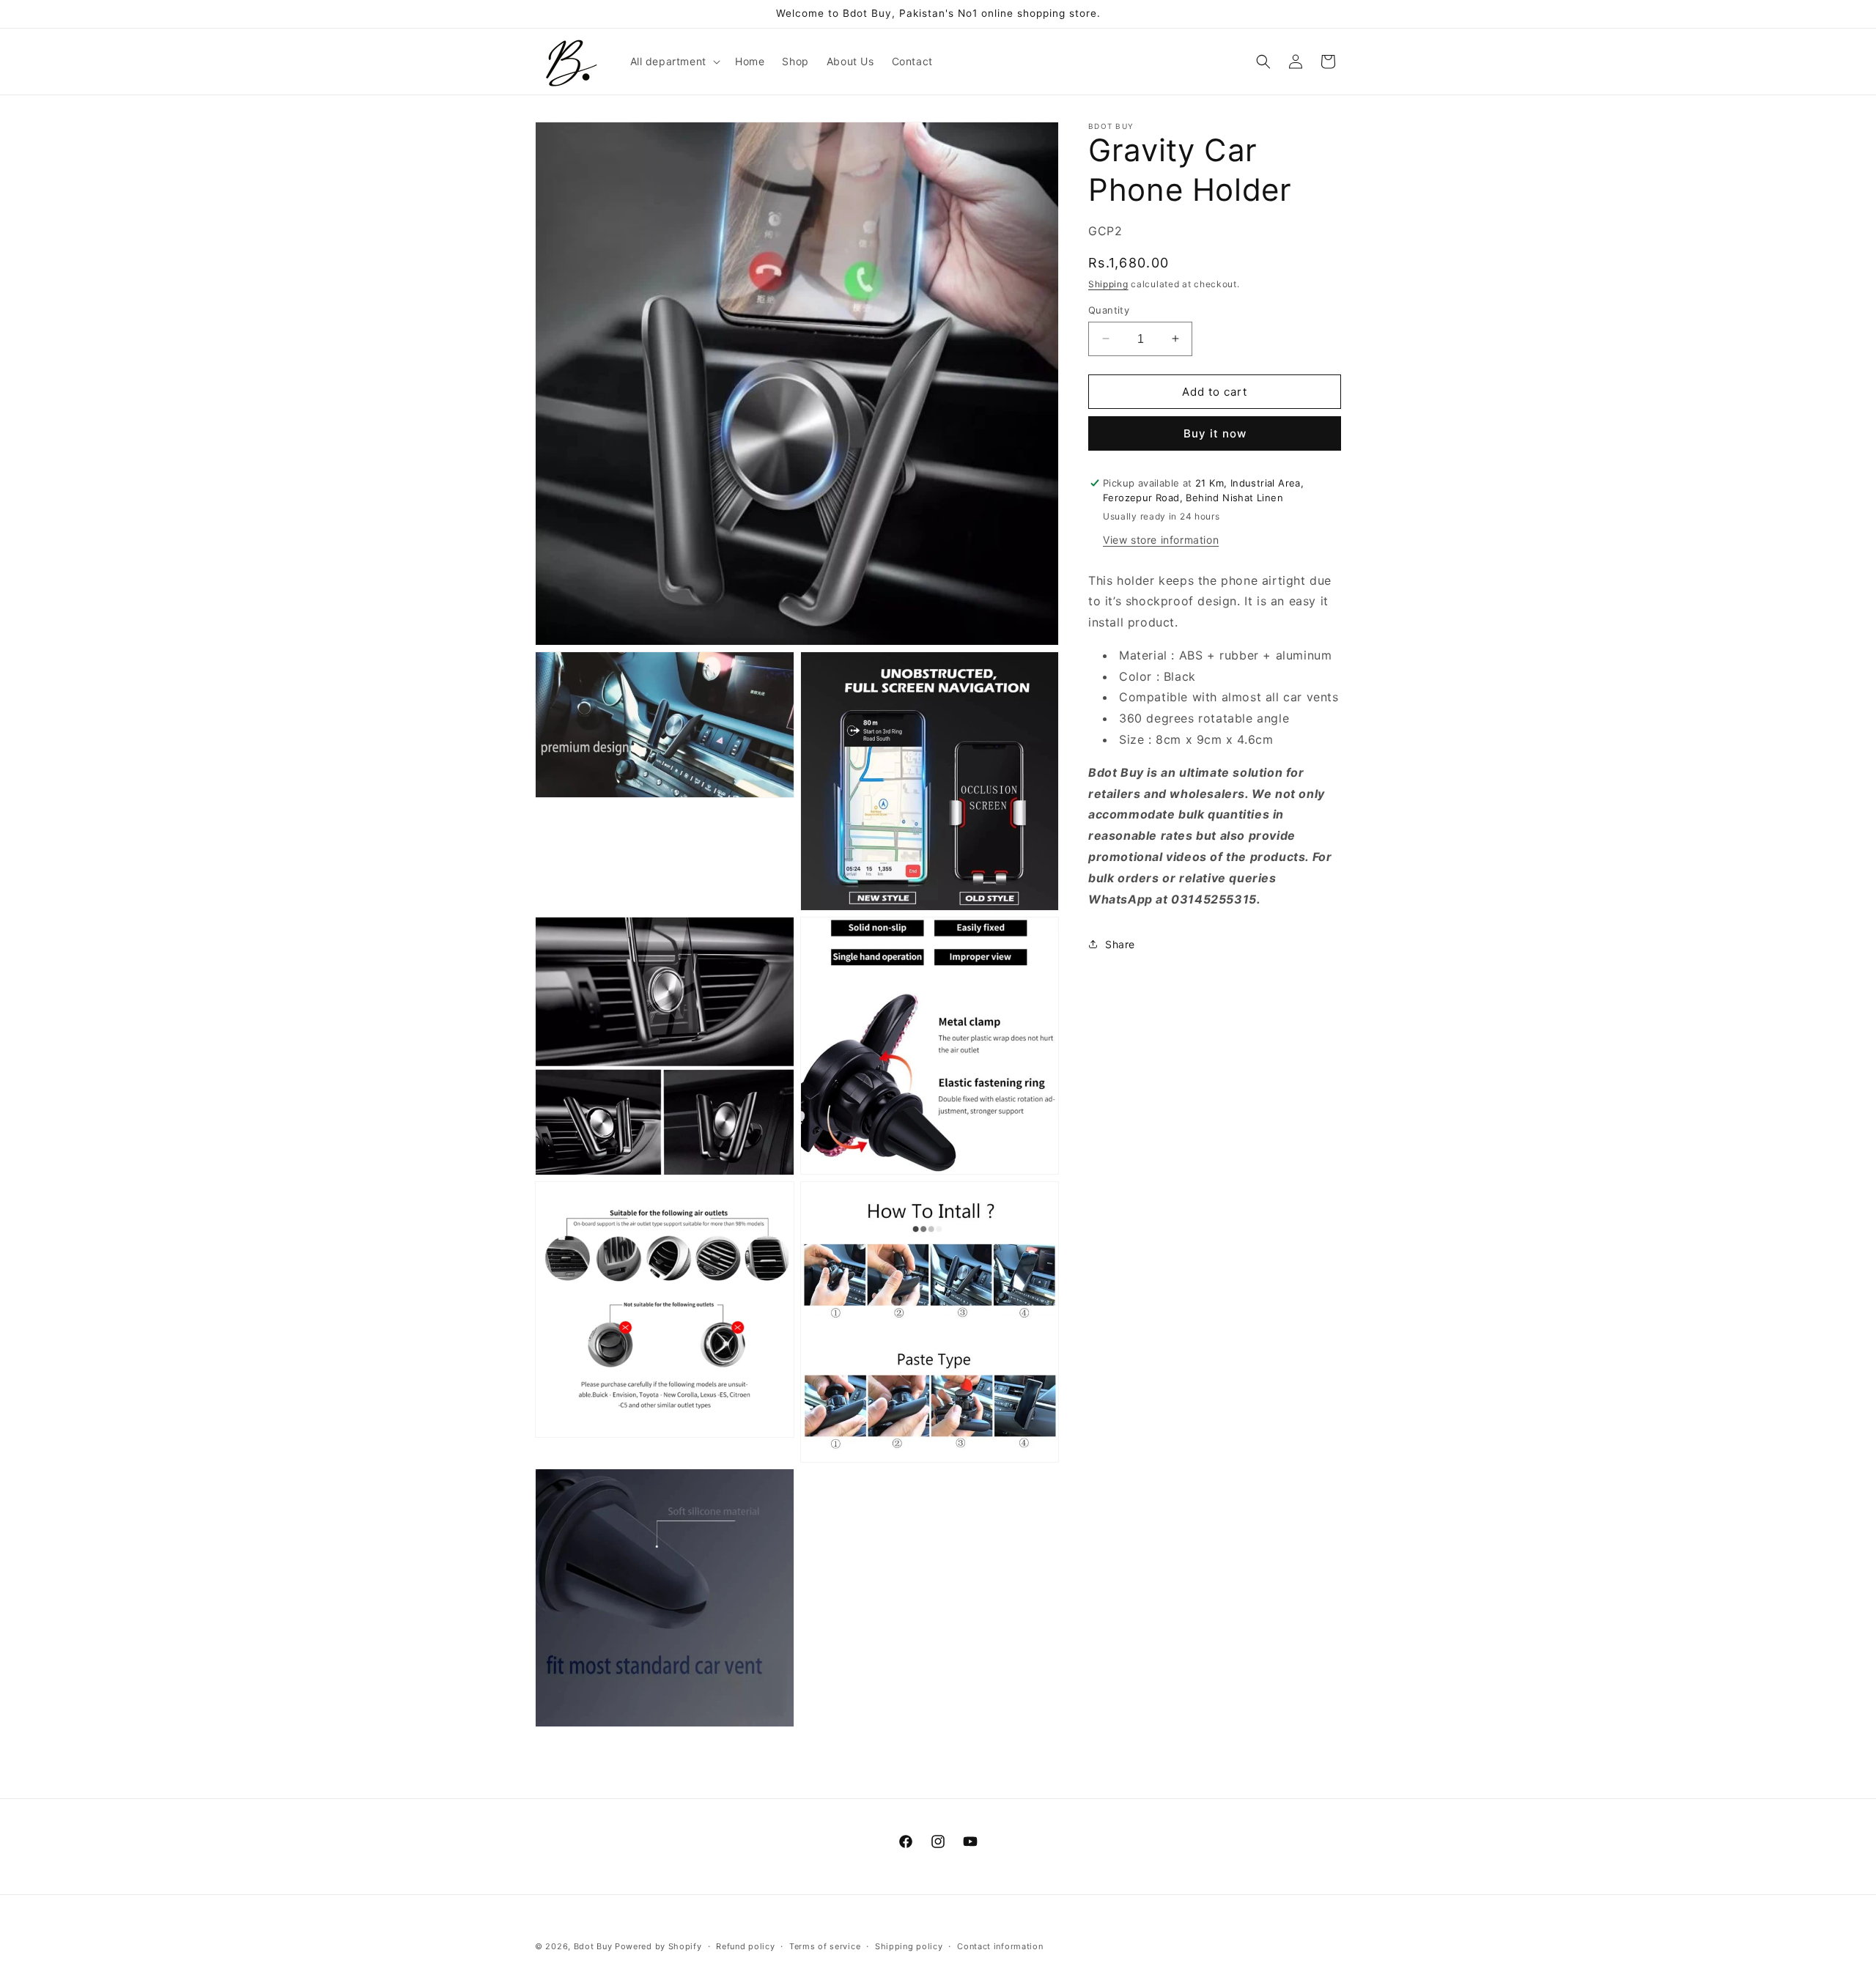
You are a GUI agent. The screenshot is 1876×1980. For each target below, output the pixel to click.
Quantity (1109, 309)
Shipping (1108, 284)
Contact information (1000, 1946)
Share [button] (1120, 943)
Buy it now (1215, 433)
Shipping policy (909, 1946)
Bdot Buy (593, 1946)
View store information (1161, 539)
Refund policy (745, 1946)
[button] (674, 62)
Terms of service (825, 1946)
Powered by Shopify (658, 1946)
